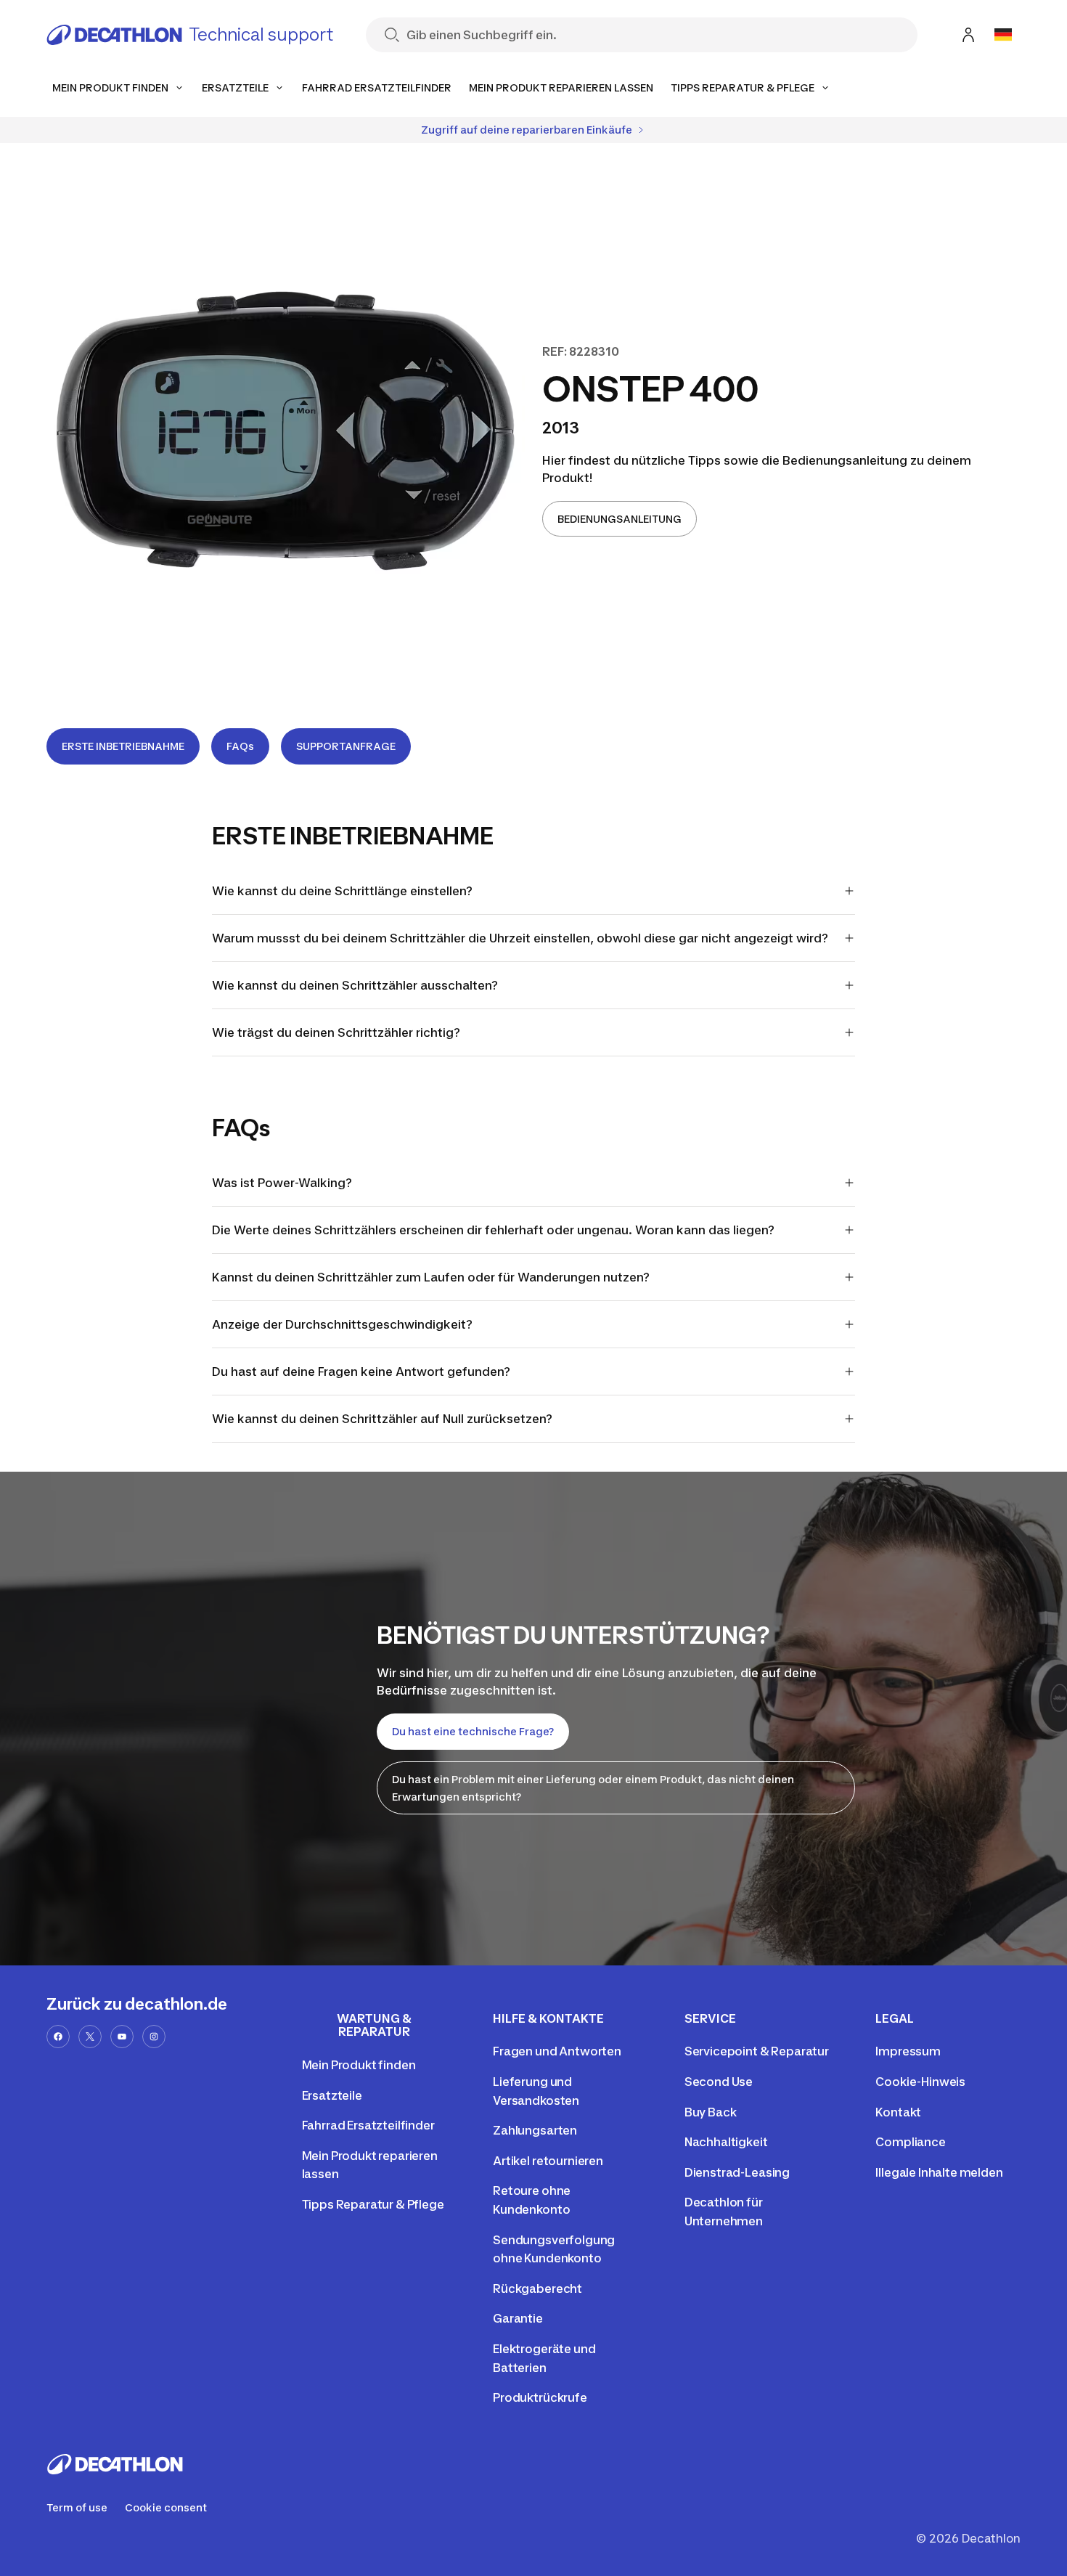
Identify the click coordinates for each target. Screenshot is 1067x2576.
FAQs (240, 746)
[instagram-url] (154, 2037)
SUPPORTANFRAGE (346, 746)
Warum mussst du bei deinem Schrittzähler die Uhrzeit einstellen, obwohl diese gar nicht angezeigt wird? (520, 938)
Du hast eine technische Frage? (473, 1731)
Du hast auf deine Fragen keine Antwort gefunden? (361, 1371)
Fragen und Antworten (557, 2051)
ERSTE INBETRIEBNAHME (123, 746)
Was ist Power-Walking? (282, 1183)
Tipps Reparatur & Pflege (373, 2204)
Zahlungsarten (535, 2130)
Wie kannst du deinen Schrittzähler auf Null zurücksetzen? (382, 1419)
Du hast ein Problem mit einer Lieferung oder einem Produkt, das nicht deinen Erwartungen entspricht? (593, 1788)
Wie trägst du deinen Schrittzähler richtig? (336, 1032)
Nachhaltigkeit (726, 2142)
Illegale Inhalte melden (939, 2172)
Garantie (518, 2318)
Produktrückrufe (540, 2397)
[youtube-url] (122, 2037)
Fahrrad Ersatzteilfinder (368, 2125)
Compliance (910, 2142)
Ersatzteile (332, 2095)
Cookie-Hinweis (920, 2082)
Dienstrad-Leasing (737, 2172)
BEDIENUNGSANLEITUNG (620, 519)
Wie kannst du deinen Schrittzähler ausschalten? (355, 985)
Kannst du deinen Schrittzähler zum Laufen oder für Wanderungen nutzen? (431, 1277)
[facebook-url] (58, 2037)
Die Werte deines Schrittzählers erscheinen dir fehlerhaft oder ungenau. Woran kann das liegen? (493, 1230)
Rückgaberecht (537, 2288)
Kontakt (898, 2112)
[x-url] (90, 2037)
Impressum (908, 2051)
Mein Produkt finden (359, 2065)
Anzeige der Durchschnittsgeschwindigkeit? (342, 1324)
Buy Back (711, 2112)
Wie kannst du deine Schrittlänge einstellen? (342, 891)
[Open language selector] (1003, 35)
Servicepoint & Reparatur (757, 2051)
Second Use (719, 2082)
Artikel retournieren (548, 2161)
